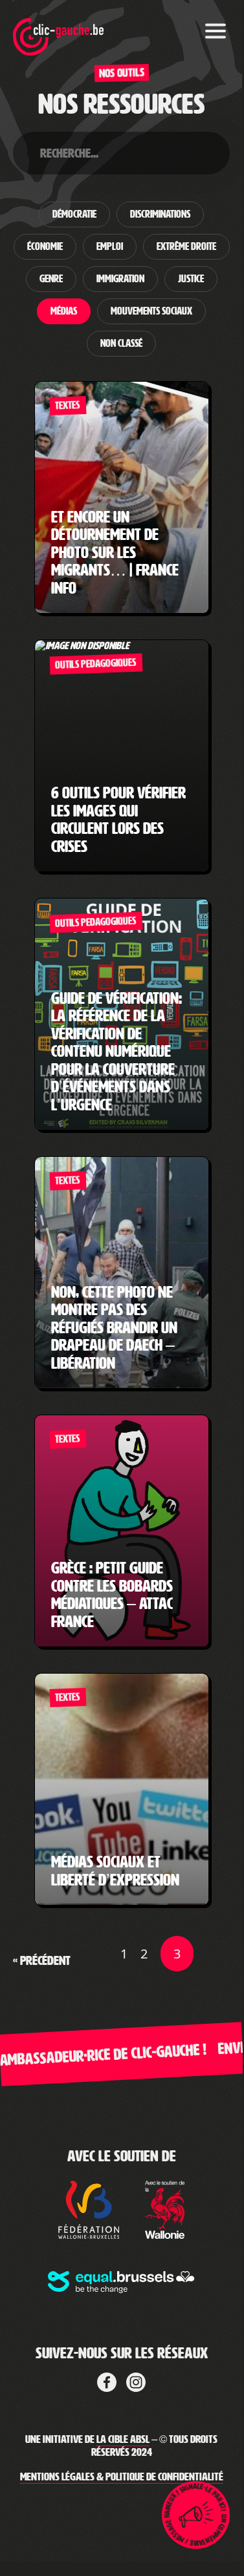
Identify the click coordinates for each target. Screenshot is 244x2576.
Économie (45, 247)
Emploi (110, 247)
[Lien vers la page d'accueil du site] (58, 29)
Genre (51, 279)
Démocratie (74, 214)
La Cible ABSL (123, 2439)
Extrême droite (186, 247)
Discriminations (160, 214)
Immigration (120, 279)
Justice (191, 279)
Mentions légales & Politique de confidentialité (122, 2477)
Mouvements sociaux (151, 311)
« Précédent (42, 1960)
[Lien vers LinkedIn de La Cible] (136, 2380)
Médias (64, 311)
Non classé (121, 344)
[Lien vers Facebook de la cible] (107, 2380)
